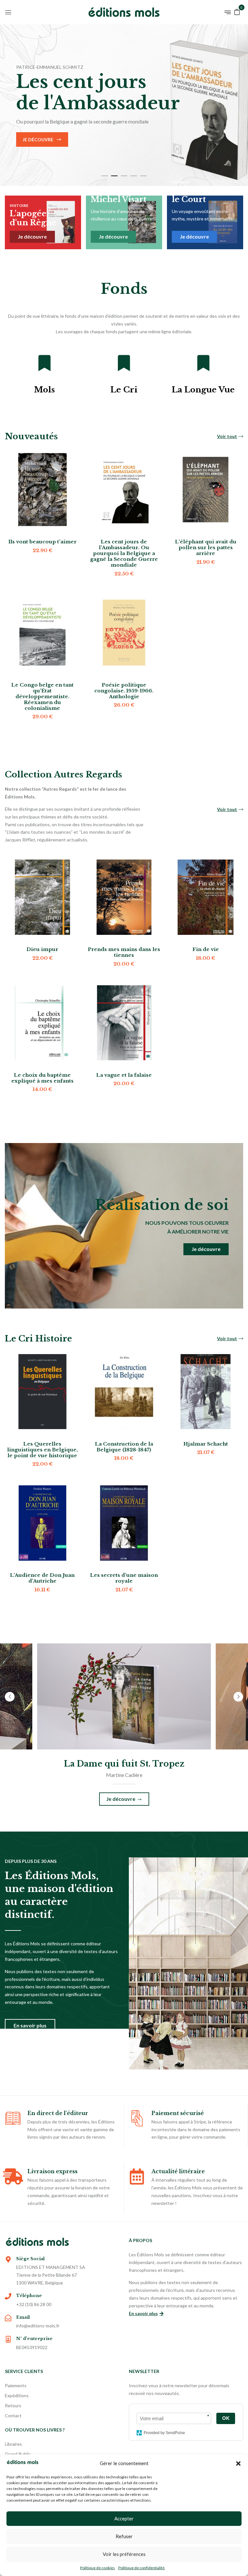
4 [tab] (134, 176)
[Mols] (45, 363)
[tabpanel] (124, 105)
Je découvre (38, 139)
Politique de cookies (98, 2568)
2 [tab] (114, 176)
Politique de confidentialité (141, 2568)
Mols (44, 390)
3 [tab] (124, 176)
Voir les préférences (124, 2554)
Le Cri (124, 390)
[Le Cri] (124, 363)
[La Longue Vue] (203, 363)
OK (226, 2418)
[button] (238, 2464)
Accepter (124, 2518)
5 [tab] (143, 176)
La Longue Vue (203, 390)
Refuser (124, 2536)
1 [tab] (105, 176)
